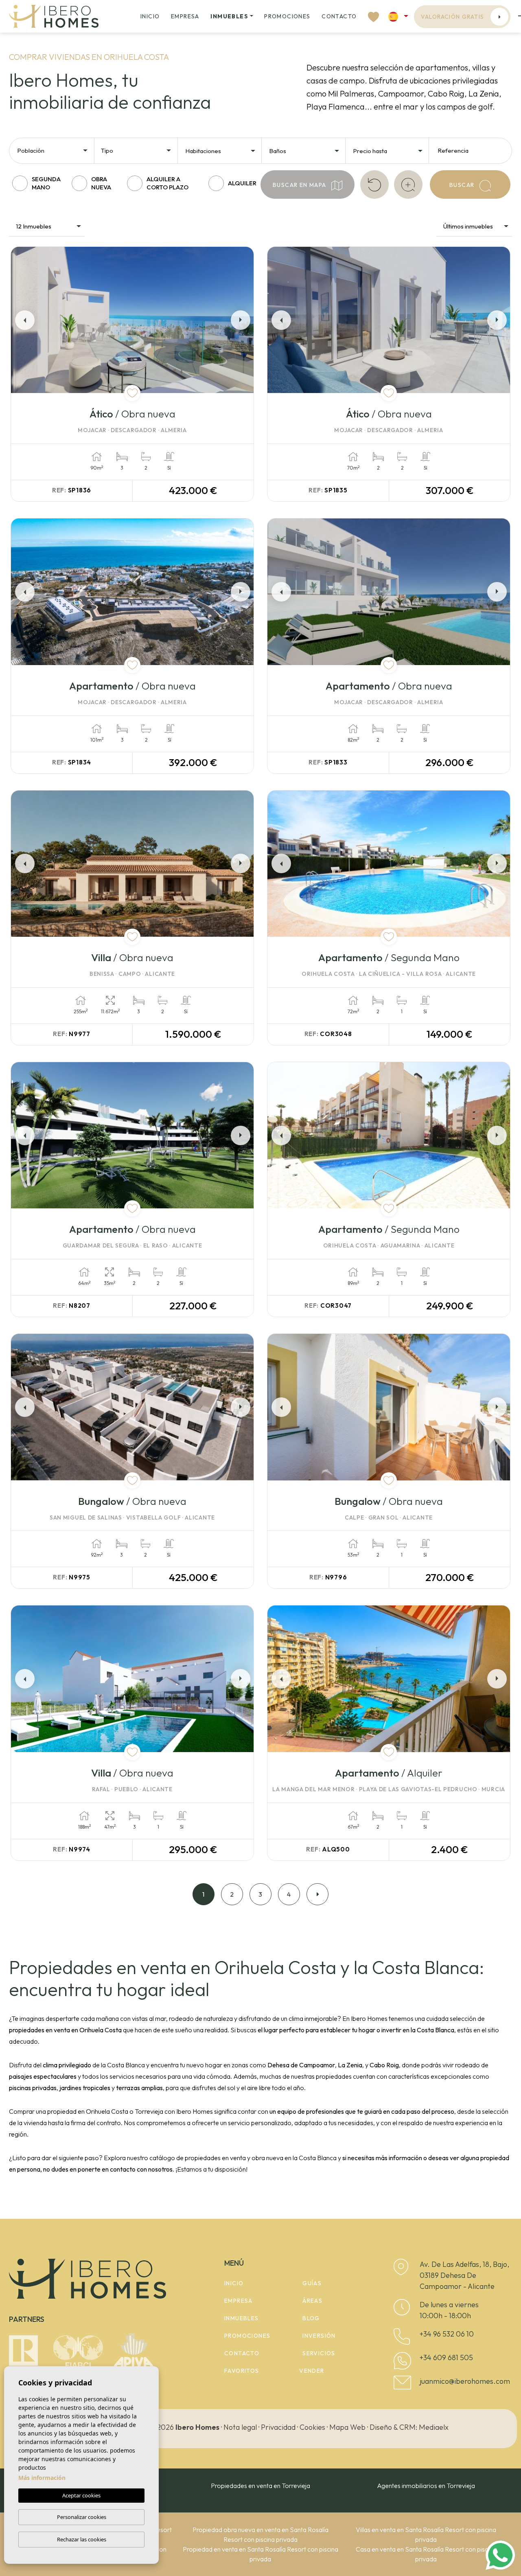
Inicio (150, 16)
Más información (42, 2478)
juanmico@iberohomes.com (465, 2381)
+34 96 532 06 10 (447, 2334)
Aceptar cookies (81, 2495)
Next (242, 320)
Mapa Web (347, 2427)
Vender (312, 2371)
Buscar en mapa (300, 185)
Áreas (312, 2301)
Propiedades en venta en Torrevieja (260, 2486)
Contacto (339, 16)
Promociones (287, 16)
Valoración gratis (453, 17)
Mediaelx (434, 2427)
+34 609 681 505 (446, 2357)
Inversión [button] (319, 2336)
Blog (311, 2318)
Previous (22, 320)
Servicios (319, 2353)
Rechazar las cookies (82, 2539)
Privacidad (278, 2427)
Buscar (463, 185)
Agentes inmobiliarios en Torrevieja (426, 2486)
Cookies (312, 2427)
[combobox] (53, 150)
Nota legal (240, 2427)
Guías (312, 2283)
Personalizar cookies (82, 2517)
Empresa (185, 16)
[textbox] (55, 151)
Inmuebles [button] (229, 16)
